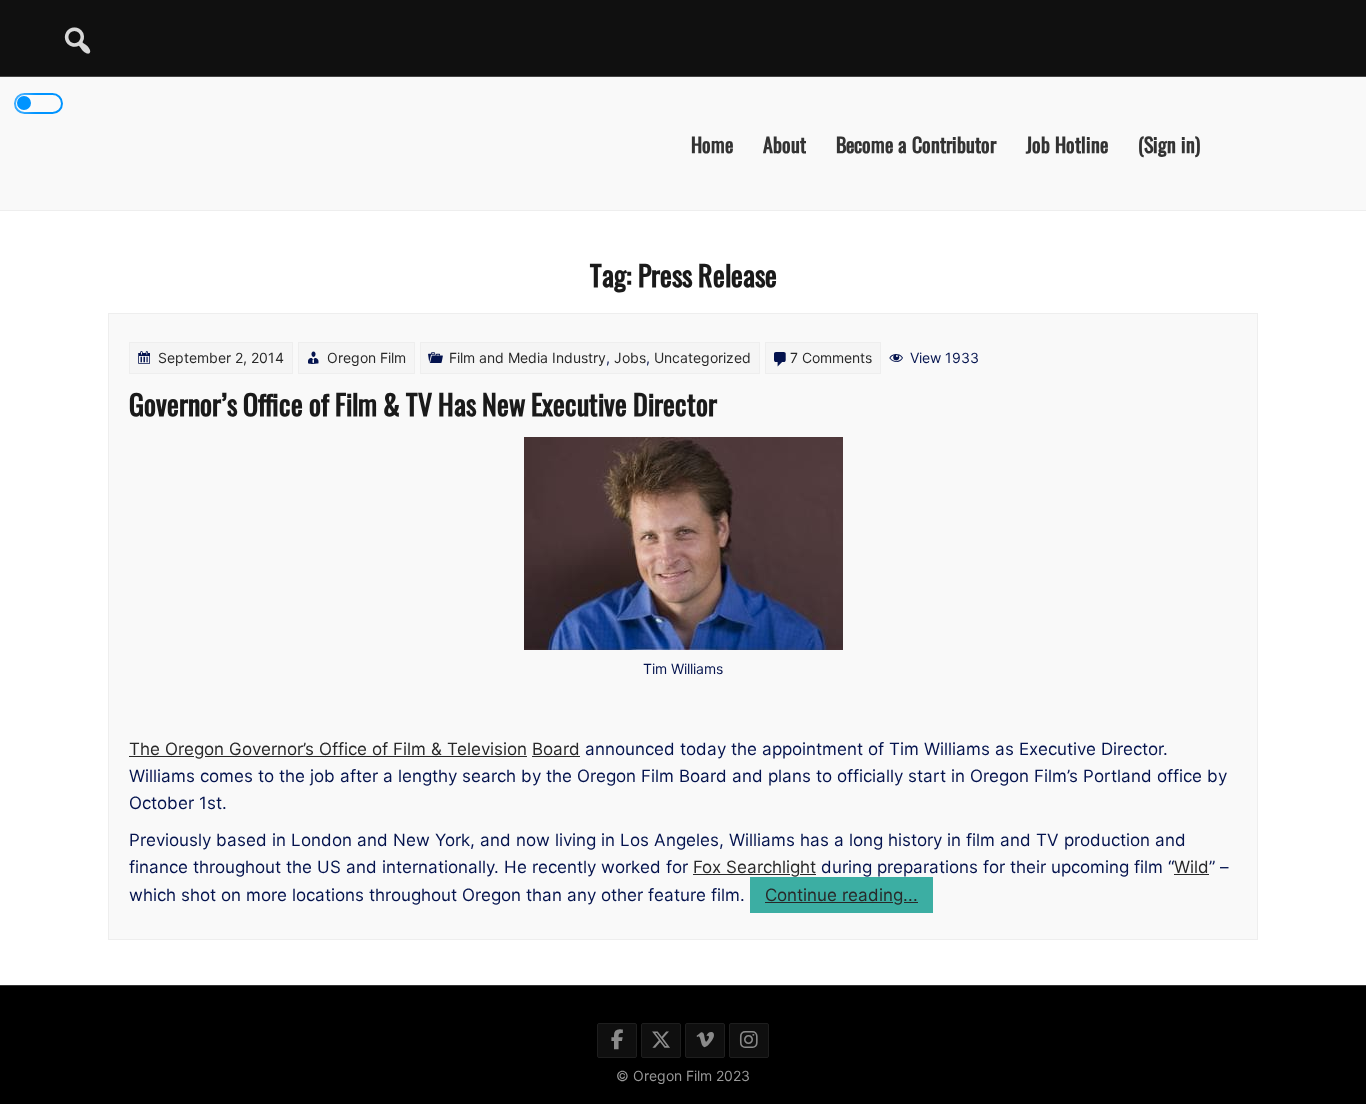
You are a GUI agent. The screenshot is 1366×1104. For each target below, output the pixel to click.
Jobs (630, 357)
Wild (1191, 867)
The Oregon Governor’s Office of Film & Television (328, 749)
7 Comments (831, 357)
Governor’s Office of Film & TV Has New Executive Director (423, 403)
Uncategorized (702, 357)
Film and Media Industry (527, 357)
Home (712, 143)
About (784, 143)
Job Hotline (1067, 143)
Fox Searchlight (754, 867)
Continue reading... (849, 898)
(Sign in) (1169, 143)
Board (556, 749)
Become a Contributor (916, 143)
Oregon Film (366, 357)
